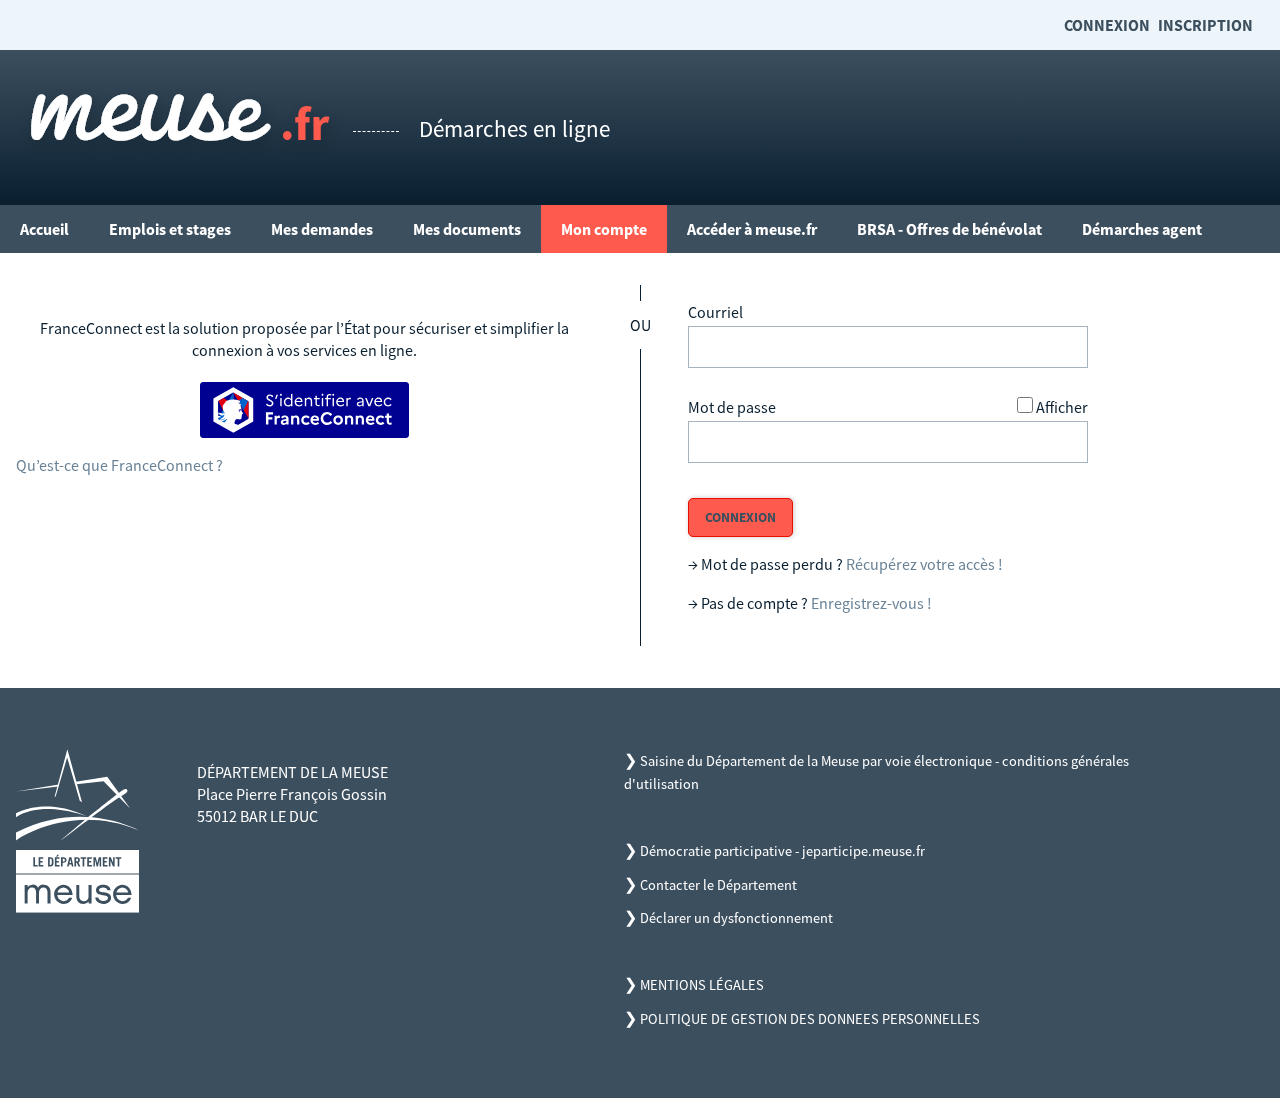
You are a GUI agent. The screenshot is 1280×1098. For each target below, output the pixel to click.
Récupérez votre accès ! (924, 564)
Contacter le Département (718, 885)
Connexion (1107, 25)
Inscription (1205, 25)
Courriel (715, 312)
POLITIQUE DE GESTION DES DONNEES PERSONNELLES (810, 1019)
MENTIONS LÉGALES (702, 985)
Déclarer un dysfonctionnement (736, 918)
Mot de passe (732, 407)
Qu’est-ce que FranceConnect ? (119, 465)
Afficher (1062, 407)
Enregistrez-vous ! (871, 603)
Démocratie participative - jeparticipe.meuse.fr (782, 851)
